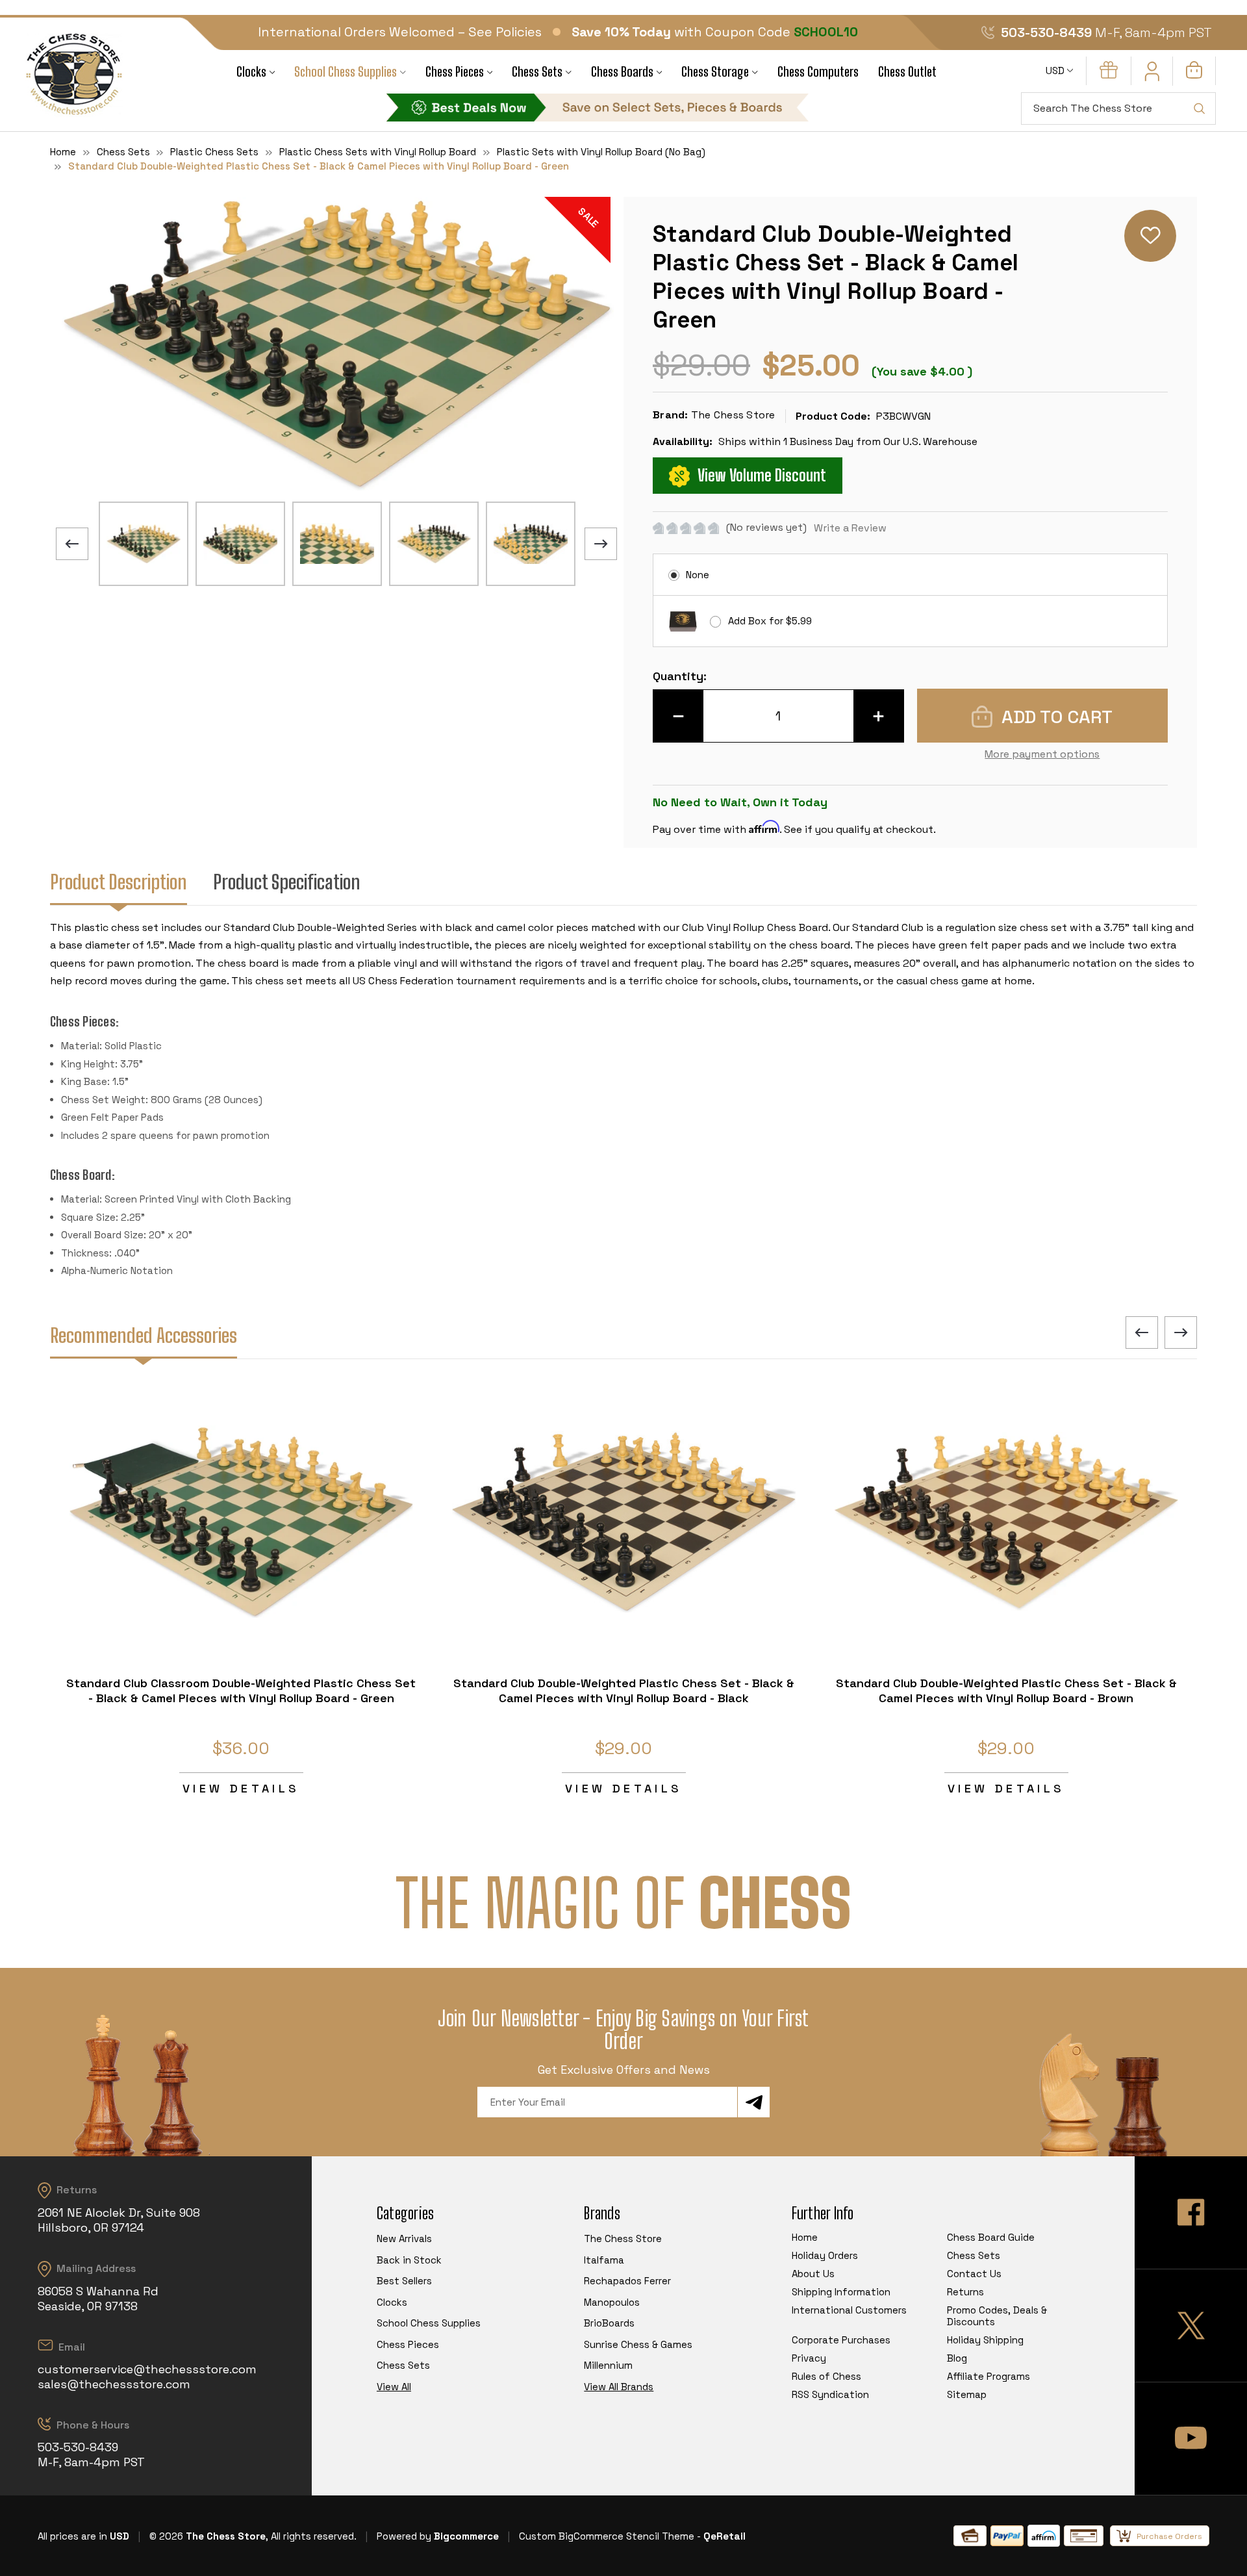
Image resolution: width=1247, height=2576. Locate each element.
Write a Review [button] (850, 528)
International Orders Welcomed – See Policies (400, 32)
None (698, 575)
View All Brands (619, 2387)
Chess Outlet (907, 72)
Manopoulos (612, 2302)
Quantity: (680, 676)
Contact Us (974, 2274)
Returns (965, 2292)
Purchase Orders (1169, 2536)
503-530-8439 (1046, 32)
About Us (813, 2274)
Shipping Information (841, 2292)
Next (601, 544)
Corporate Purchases (841, 2340)
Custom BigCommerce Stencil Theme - (610, 2536)
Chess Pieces (455, 72)
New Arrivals (404, 2238)
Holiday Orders (825, 2255)
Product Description (119, 882)
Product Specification (287, 882)
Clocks (251, 72)
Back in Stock (409, 2260)
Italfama (604, 2260)
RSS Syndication (830, 2394)
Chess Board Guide (991, 2237)
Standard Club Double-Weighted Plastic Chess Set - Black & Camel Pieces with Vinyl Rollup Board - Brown (1006, 1690)
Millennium (608, 2365)
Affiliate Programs (989, 2376)
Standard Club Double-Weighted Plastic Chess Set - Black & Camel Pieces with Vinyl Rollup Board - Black (624, 1690)
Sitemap (967, 2394)
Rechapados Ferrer (627, 2281)
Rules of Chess (826, 2376)
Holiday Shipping (985, 2340)
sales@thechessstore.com (114, 2384)
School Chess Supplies (346, 72)
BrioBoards (609, 2323)
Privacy (809, 2358)
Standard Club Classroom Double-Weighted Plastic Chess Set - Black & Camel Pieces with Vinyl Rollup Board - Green (241, 1690)
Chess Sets (537, 72)
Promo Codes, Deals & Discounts (997, 2316)
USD (1056, 70)
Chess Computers (818, 72)
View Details (241, 1788)
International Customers (849, 2310)
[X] (1191, 2326)
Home (805, 2237)
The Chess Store (623, 2238)
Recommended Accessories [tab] (144, 1335)
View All (394, 2387)
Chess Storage (715, 72)
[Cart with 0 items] (1194, 75)
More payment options (1042, 754)
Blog (957, 2358)
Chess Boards (622, 72)
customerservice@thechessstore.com (147, 2369)
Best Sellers (404, 2281)
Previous (72, 544)
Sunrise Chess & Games (638, 2344)
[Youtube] (1191, 2439)
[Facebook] (1191, 2213)
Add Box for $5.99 (770, 621)
